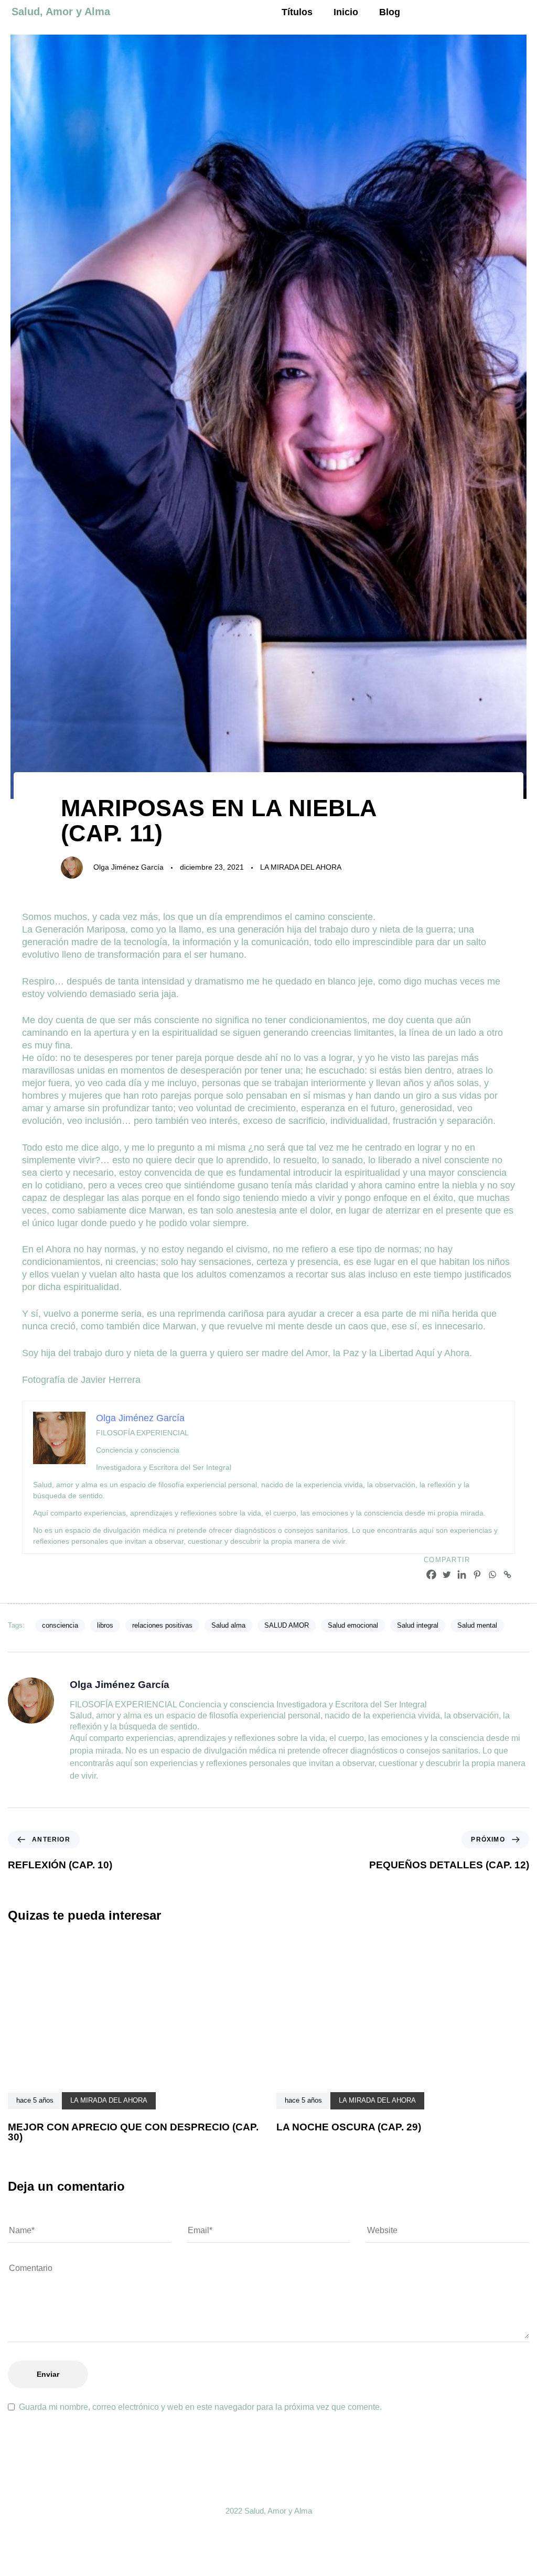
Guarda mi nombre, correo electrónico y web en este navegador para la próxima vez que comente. (200, 2407)
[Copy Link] (507, 1574)
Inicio (346, 12)
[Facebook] (431, 1574)
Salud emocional (353, 1625)
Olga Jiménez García (128, 867)
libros (105, 1625)
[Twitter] (447, 1574)
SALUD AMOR (287, 1625)
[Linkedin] (462, 1574)
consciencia (60, 1625)
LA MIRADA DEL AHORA (301, 867)
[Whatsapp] (492, 1574)
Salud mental (477, 1625)
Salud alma (228, 1625)
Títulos (297, 12)
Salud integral (418, 1625)
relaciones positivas (162, 1625)
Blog (390, 12)
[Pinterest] (477, 1574)
